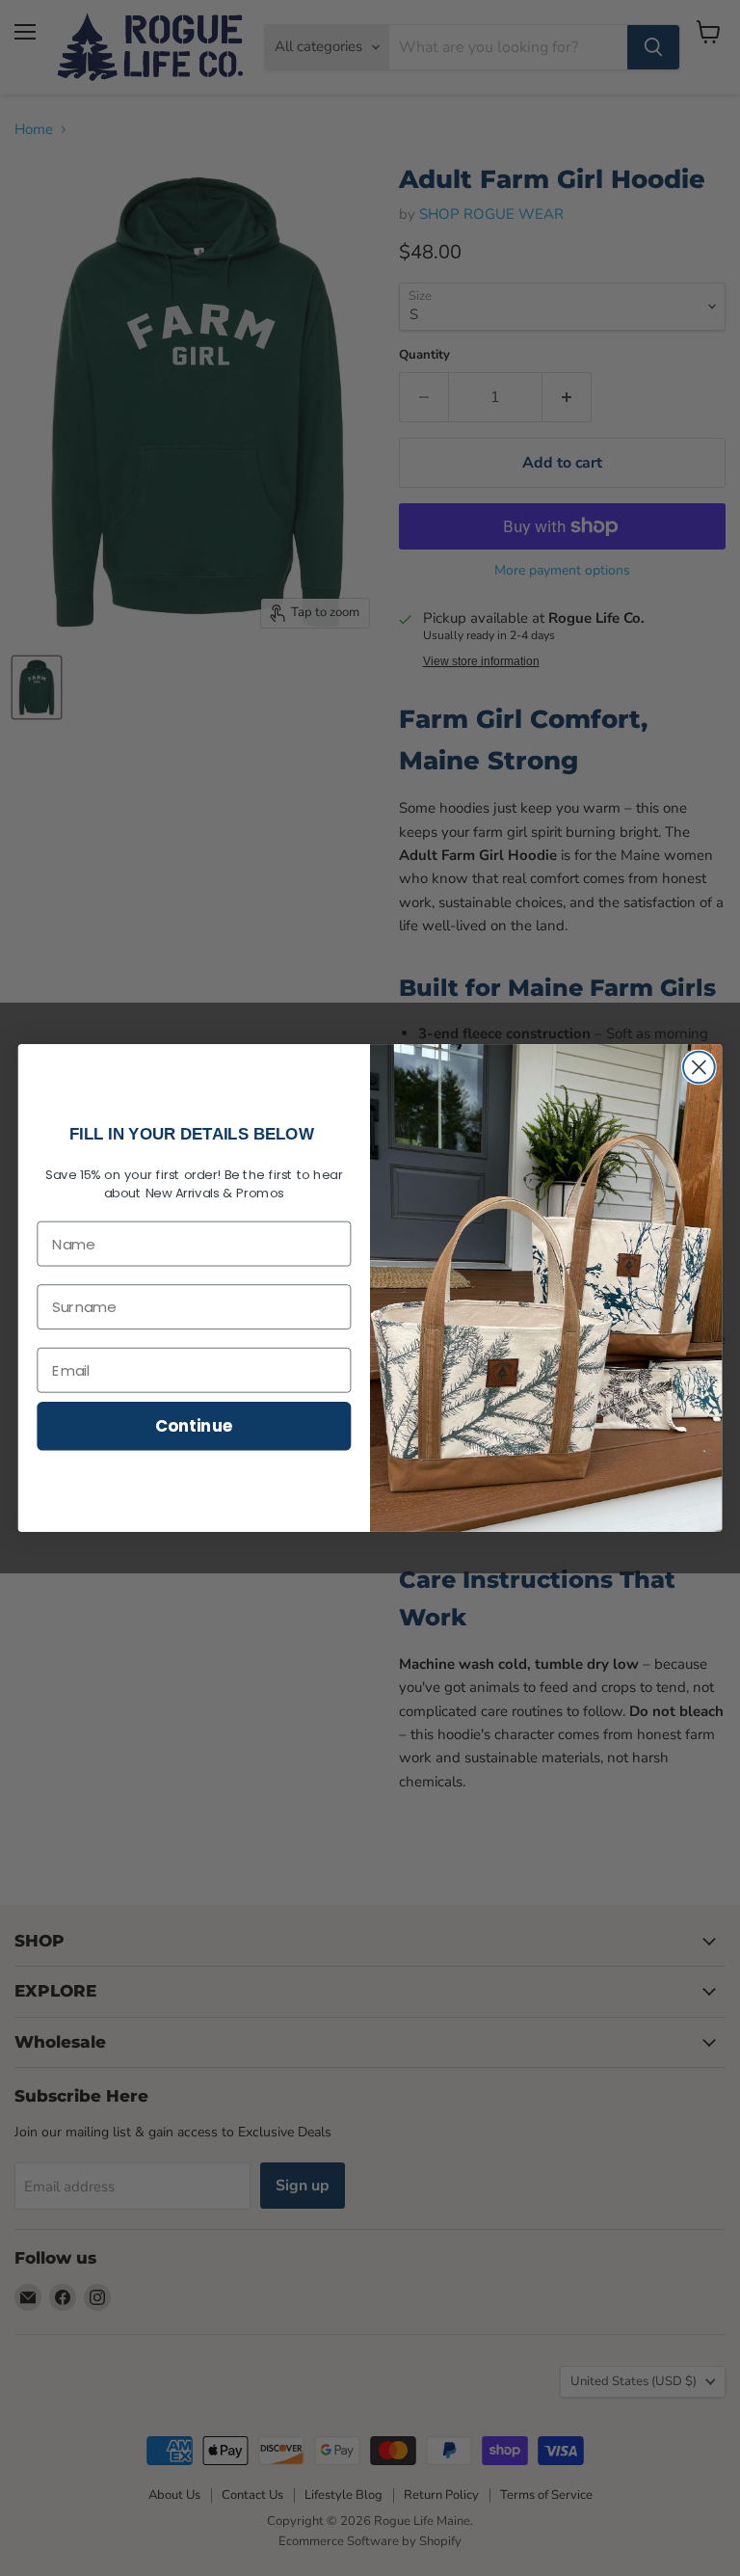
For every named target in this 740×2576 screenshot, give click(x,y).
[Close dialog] (699, 1068)
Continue (194, 1425)
